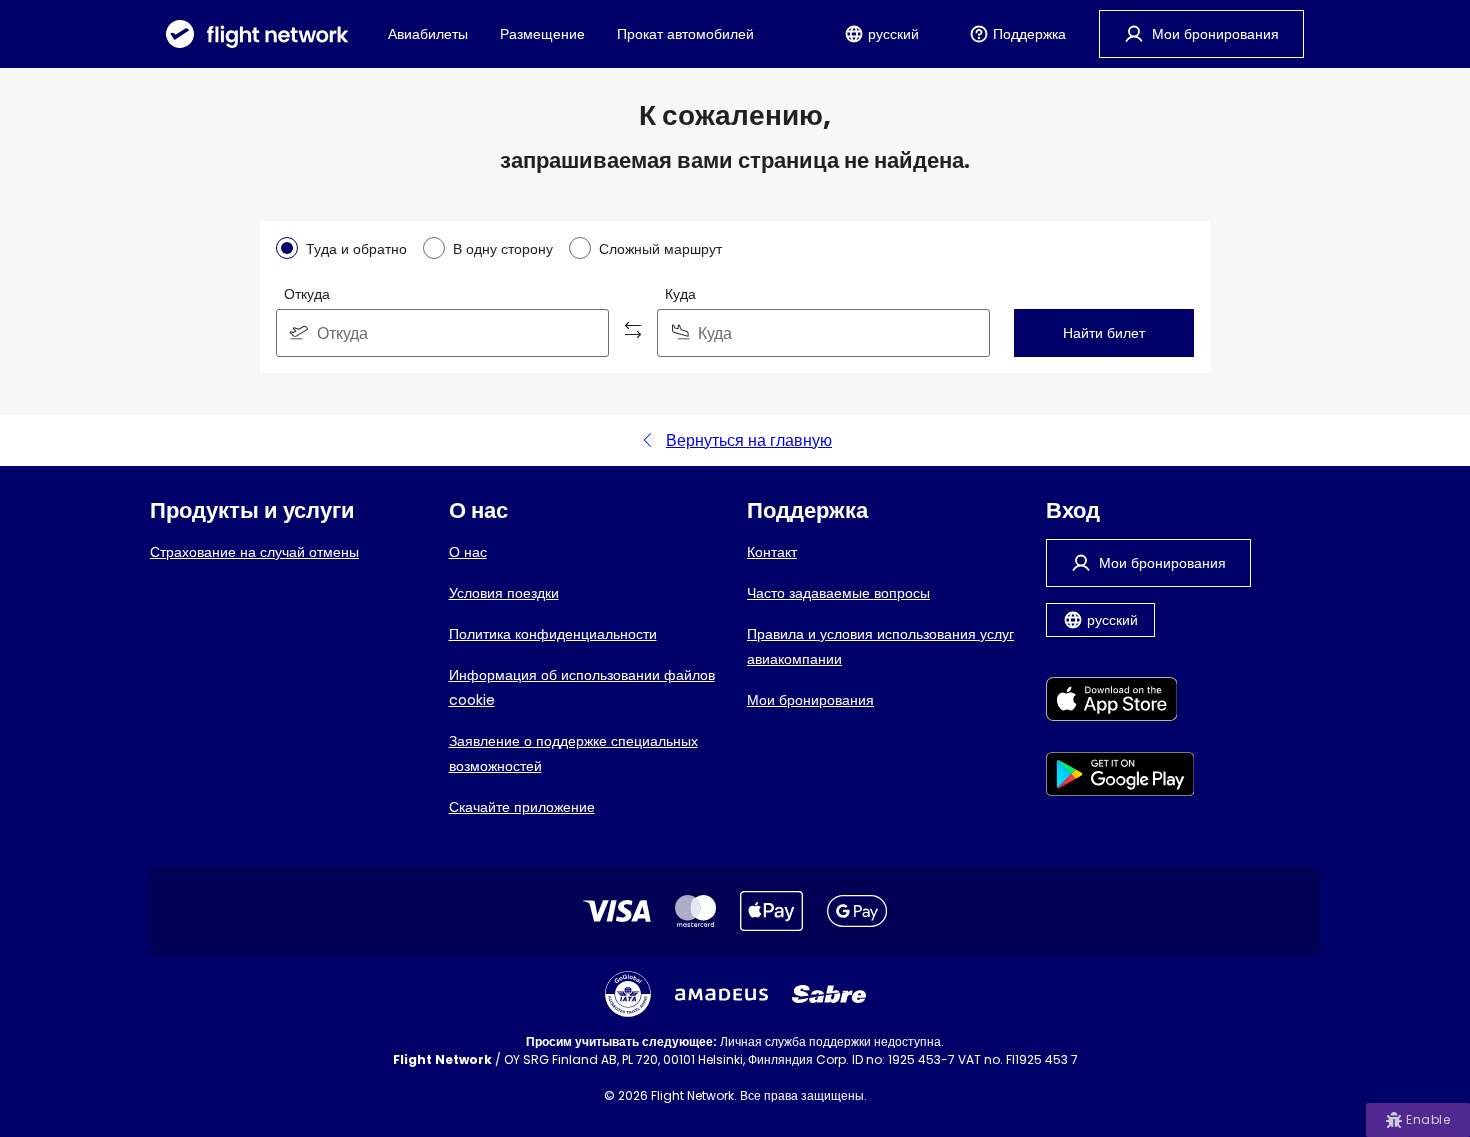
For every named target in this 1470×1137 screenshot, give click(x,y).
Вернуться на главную (749, 440)
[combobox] (442, 333)
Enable (1428, 1119)
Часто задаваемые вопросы (838, 593)
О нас (468, 552)
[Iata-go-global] (628, 994)
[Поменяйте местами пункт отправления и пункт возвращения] (633, 333)
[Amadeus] (721, 994)
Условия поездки (504, 593)
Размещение (542, 34)
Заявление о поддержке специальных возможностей (573, 753)
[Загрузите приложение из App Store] (1120, 702)
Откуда (307, 294)
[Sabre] (829, 994)
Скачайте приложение (522, 807)
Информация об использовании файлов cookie (582, 687)
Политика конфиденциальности (553, 634)
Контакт (772, 552)
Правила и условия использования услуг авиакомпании (880, 646)
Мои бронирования (810, 700)
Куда (680, 294)
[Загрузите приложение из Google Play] (1120, 777)
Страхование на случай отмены (254, 552)
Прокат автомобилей (685, 34)
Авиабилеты (428, 34)
